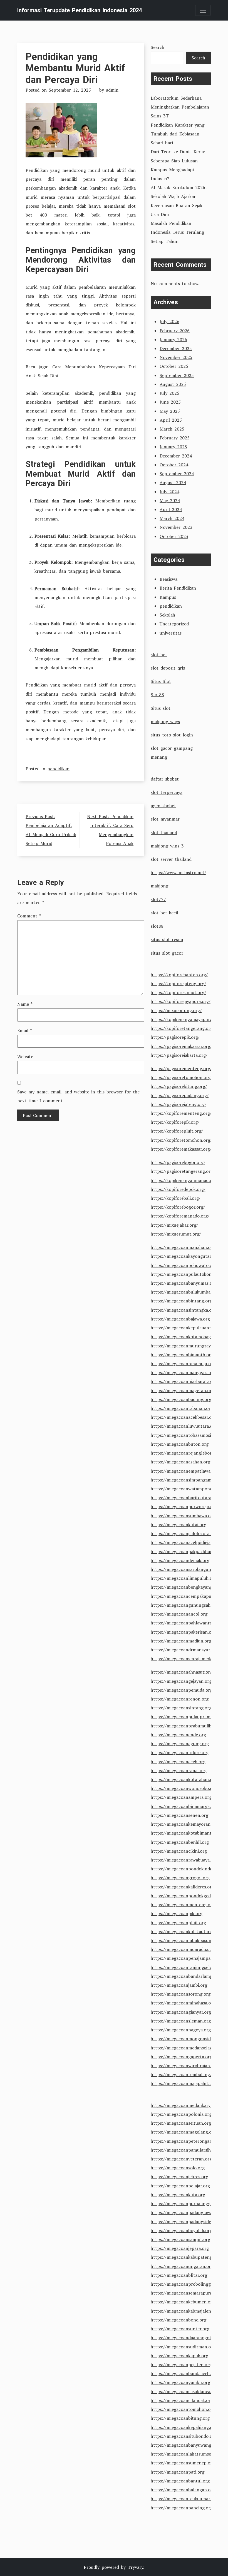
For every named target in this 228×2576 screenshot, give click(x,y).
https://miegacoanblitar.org (179, 2275)
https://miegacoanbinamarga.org (184, 1806)
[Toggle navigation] (203, 10)
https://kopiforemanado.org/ (180, 1216)
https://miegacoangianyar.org (181, 2012)
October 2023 (174, 536)
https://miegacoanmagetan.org (182, 1390)
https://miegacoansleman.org (181, 2021)
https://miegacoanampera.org (181, 1797)
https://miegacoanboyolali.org (181, 2230)
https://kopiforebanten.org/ (179, 975)
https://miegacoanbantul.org (180, 2481)
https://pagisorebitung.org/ (179, 1086)
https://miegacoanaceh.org (178, 1762)
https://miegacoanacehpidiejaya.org (187, 1542)
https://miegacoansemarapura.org (185, 2293)
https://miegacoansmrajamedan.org (187, 1659)
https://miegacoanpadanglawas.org (187, 2212)
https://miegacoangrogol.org (180, 1878)
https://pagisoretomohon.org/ (181, 1077)
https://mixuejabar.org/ (174, 1225)
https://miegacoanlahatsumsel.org (186, 2454)
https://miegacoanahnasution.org (185, 1672)
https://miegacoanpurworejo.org (184, 1506)
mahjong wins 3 (167, 846)
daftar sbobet (165, 779)
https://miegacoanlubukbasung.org (186, 1940)
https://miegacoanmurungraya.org (186, 1346)
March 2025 (172, 429)
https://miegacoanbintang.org (181, 1301)
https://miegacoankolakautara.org (185, 1931)
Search (158, 47)
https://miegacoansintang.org (181, 1708)
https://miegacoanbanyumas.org (184, 1283)
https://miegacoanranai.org (179, 1770)
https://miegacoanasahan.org (180, 1462)
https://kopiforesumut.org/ (178, 992)
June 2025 (170, 402)
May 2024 (170, 500)
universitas (171, 633)
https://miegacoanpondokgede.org (186, 1896)
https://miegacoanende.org (178, 1735)
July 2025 (169, 393)
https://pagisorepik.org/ (175, 1037)
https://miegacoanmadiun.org (181, 1641)
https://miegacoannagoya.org (181, 2030)
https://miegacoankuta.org (178, 2195)
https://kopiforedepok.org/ (178, 1189)
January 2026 (173, 339)
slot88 (157, 926)
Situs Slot (161, 681)
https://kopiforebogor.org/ (178, 1207)
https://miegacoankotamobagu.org (186, 1337)
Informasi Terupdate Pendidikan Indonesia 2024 (80, 10)
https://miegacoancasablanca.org (184, 2391)
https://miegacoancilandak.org (182, 2400)
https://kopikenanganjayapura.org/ (186, 1019)
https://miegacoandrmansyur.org (184, 1650)
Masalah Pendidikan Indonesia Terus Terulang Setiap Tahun (177, 232)
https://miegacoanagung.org (180, 1744)
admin (112, 90)
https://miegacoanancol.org (179, 1614)
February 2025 (175, 438)
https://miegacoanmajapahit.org (184, 2083)
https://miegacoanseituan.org (181, 2123)
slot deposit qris (168, 668)
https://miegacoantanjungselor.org (186, 1967)
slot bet (159, 655)
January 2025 (173, 447)
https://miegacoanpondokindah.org (187, 1869)
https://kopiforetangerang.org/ (183, 1028)
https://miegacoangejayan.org (181, 1681)
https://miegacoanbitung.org (180, 2418)
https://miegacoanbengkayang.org (186, 1587)
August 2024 (173, 482)
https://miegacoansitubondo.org (184, 2436)
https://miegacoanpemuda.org (182, 1690)
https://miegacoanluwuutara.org (184, 1426)
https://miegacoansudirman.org (183, 2347)
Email (25, 1030)
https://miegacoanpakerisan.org (183, 1632)
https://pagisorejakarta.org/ (179, 1055)
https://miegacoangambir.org (180, 2382)
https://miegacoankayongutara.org (186, 1256)
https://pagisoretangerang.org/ (183, 1171)
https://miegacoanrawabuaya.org (184, 1860)
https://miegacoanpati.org (178, 2472)
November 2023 (176, 527)
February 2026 (175, 331)
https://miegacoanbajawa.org (180, 1319)
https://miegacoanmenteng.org (183, 1905)
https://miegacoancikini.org (179, 1851)
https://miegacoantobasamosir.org (186, 1435)
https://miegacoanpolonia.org (181, 2114)
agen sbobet (163, 806)
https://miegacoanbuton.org (180, 1444)
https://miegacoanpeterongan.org (185, 2141)
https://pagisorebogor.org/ (178, 1162)
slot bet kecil (164, 913)
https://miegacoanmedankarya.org (186, 2105)
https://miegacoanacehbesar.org (183, 1417)
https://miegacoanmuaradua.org (184, 1949)
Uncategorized (174, 624)
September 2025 (177, 375)
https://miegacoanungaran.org (182, 2266)
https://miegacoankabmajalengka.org (188, 2311)
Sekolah (167, 615)
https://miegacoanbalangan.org (183, 2490)
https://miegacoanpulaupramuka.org (188, 1717)
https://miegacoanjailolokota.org (184, 1533)
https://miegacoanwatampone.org (185, 1489)
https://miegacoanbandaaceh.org (184, 2373)
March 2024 (172, 518)
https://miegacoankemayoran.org (185, 1824)
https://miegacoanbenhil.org (180, 1842)
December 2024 (176, 456)
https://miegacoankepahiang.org (184, 2427)
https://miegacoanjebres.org (179, 2177)
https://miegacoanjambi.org (179, 1985)
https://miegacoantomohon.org (183, 2409)
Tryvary (135, 2567)
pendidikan (58, 769)
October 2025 (174, 366)
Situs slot (161, 708)
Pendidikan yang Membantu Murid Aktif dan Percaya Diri (75, 68)
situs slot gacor (167, 953)
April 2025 (171, 420)
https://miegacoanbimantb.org (182, 1355)
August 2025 (173, 384)
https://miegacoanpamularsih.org (185, 2150)
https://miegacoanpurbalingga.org (186, 2203)
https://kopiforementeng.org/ (181, 1113)
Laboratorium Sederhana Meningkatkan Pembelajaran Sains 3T (180, 107)
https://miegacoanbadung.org (181, 1399)
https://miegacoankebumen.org (183, 2302)
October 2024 (174, 465)
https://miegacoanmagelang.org (183, 2132)
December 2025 (176, 348)
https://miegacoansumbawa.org (183, 1516)
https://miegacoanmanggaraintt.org (188, 1372)
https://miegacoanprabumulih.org (185, 1726)
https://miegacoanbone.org (179, 2320)
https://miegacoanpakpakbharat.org (187, 1551)
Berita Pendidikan (178, 588)
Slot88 (157, 695)
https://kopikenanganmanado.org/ (186, 1180)
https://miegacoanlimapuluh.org (184, 1578)
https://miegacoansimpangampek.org (189, 1480)
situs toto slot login (172, 735)
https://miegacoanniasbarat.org (183, 1381)
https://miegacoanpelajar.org (180, 2186)
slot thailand (164, 832)
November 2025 (176, 357)
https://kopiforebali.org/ (176, 1198)
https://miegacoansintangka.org (183, 1310)
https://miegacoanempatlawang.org (187, 1471)
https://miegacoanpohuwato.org (184, 1265)
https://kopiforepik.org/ (175, 1122)
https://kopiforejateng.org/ (178, 983)
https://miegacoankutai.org (179, 1525)
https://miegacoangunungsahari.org (187, 1605)
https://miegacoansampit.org (180, 2239)
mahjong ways (165, 721)
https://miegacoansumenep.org (183, 2463)
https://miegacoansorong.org (181, 1994)
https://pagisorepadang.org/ (180, 1095)
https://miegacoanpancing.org (182, 2508)
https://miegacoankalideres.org (182, 1887)
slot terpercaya (167, 792)
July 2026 (169, 321)
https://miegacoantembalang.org (184, 2074)
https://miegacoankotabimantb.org (186, 1833)
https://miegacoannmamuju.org (183, 1364)
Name (25, 1004)
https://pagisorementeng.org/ (181, 1068)
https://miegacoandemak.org (180, 1560)
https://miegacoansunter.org (180, 2329)
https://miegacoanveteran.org (181, 2159)
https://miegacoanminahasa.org (183, 2003)
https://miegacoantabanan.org (182, 1408)
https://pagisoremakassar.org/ (181, 1046)
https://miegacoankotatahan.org (184, 1779)
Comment (29, 916)
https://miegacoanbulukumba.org (185, 1292)
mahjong (159, 886)
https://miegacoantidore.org (180, 1752)
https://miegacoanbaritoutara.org (185, 1498)
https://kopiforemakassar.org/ (181, 1149)
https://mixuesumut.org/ (176, 1234)
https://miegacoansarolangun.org (185, 1569)
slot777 (158, 899)
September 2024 (177, 474)
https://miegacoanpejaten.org (181, 2364)
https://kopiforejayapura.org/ (181, 1001)
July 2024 (169, 492)
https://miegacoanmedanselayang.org (189, 2048)
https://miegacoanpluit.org (178, 1923)
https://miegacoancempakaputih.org (188, 1596)
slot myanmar (165, 819)
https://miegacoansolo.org (178, 2168)
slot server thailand (171, 859)
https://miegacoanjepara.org (180, 2248)
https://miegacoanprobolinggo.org (186, 2284)
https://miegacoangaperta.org (181, 2057)
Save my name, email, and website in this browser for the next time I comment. (78, 1096)
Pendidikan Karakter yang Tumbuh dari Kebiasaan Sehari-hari (178, 134)
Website (25, 1056)
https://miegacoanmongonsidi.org (185, 2039)
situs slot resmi (167, 939)
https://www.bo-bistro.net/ (178, 872)
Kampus (168, 597)
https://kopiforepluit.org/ (177, 1131)
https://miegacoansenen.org (179, 1815)
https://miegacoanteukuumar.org (184, 2499)
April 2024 (171, 509)
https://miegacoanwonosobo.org (184, 1788)
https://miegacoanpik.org (177, 1913)
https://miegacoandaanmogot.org (185, 2338)
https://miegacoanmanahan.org (183, 1247)
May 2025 (170, 411)
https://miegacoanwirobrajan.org (184, 2066)
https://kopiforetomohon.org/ (181, 1140)
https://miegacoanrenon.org (180, 1699)
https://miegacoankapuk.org (179, 2356)
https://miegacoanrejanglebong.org (187, 1453)
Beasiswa (168, 579)
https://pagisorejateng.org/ (179, 1104)
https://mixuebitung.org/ (176, 1010)
